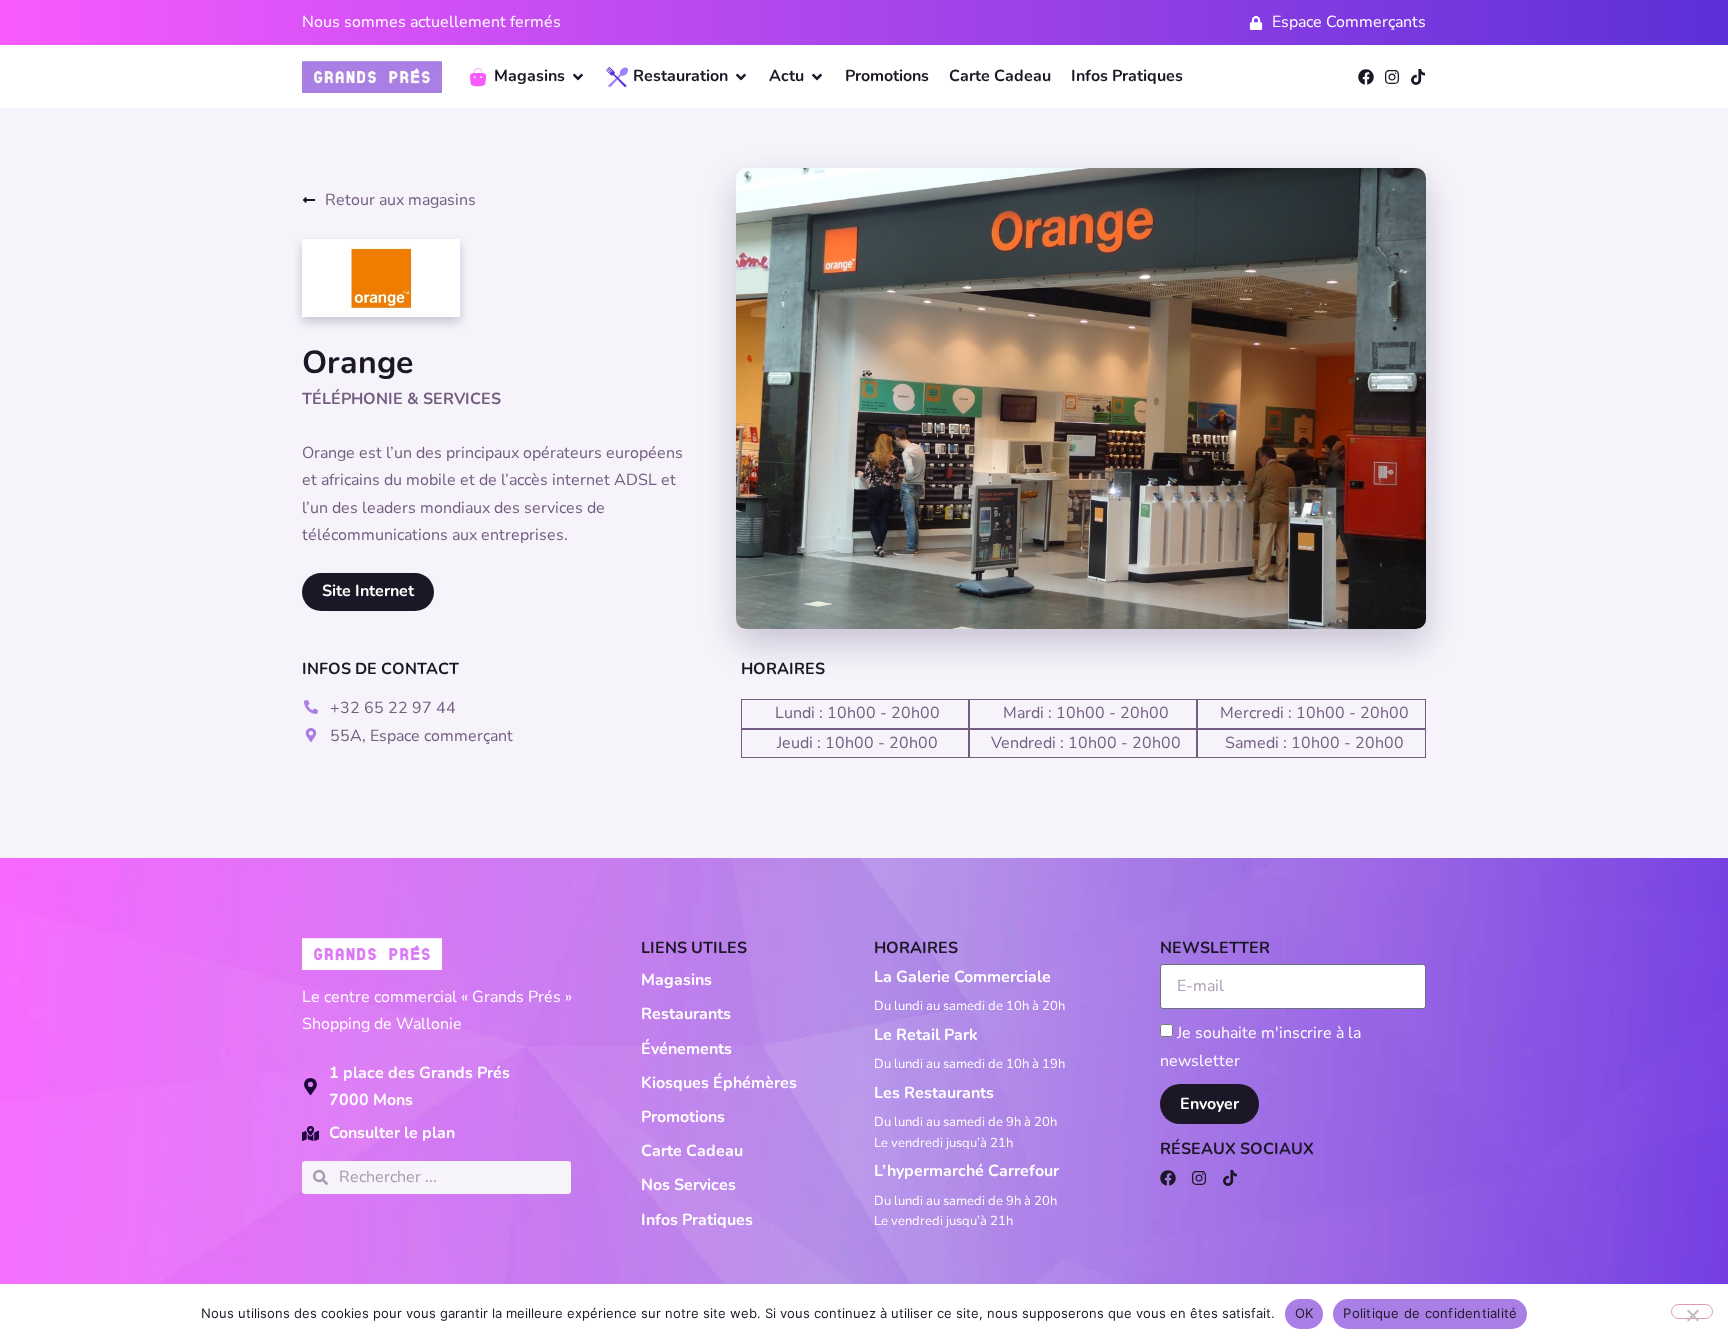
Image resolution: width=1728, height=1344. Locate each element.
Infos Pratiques (697, 1220)
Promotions (683, 1117)
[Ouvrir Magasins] (578, 76)
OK (1304, 1313)
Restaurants (686, 1014)
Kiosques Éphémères (719, 1083)
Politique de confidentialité (1430, 1313)
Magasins (676, 980)
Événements (686, 1049)
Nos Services (688, 1185)
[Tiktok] (1418, 77)
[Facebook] (1366, 77)
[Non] (1692, 1311)
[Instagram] (1392, 77)
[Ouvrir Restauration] (741, 76)
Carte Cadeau (692, 1151)
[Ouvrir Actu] (817, 76)
